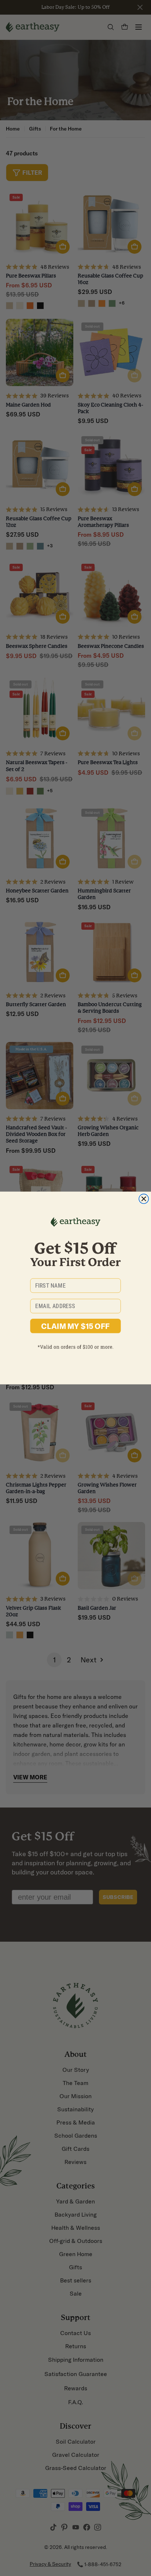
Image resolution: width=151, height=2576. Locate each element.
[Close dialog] (144, 1199)
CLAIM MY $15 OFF (75, 1326)
